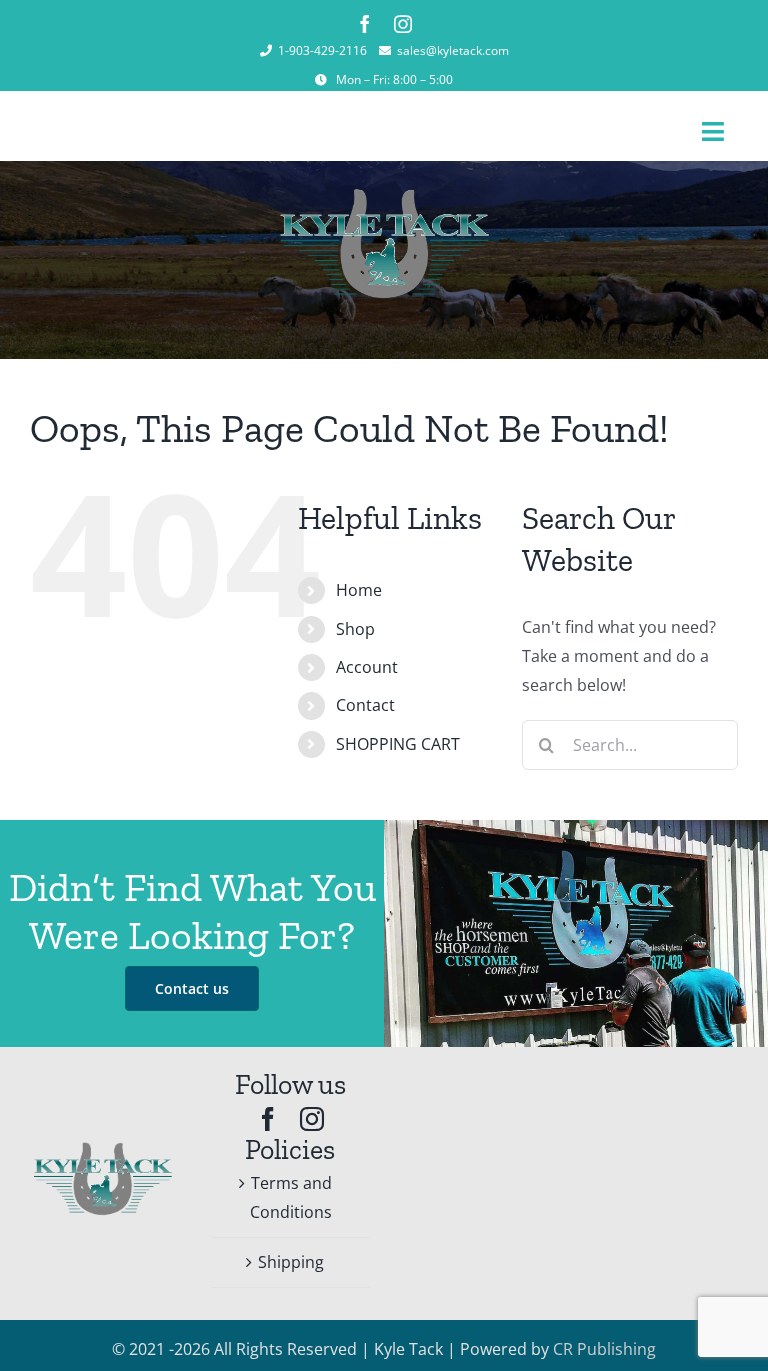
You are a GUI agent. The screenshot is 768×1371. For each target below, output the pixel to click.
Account (367, 667)
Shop (355, 629)
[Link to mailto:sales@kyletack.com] (385, 51)
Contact (365, 705)
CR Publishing (604, 1349)
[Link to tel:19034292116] (266, 51)
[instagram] (403, 24)
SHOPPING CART (398, 744)
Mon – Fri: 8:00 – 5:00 (394, 79)
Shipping (291, 1262)
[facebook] (365, 24)
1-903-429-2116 (322, 50)
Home (359, 590)
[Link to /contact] (321, 80)
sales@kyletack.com (453, 50)
